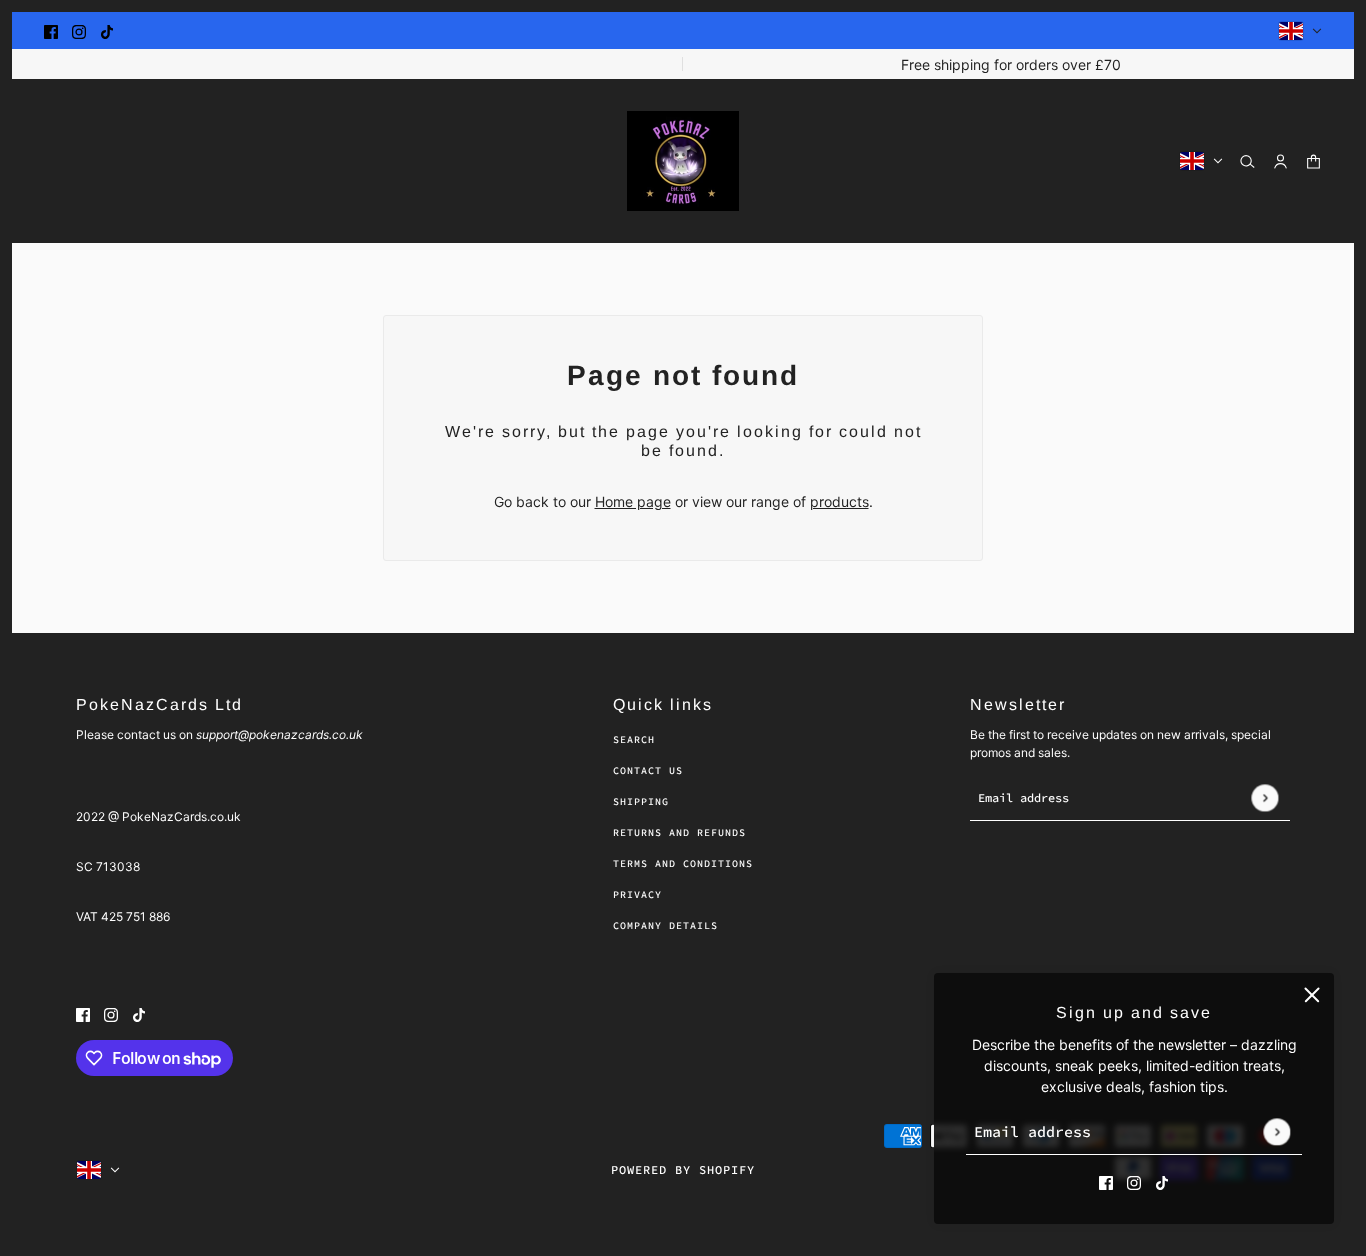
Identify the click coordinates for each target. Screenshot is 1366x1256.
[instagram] (79, 30)
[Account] (1280, 161)
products (839, 501)
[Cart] (1313, 161)
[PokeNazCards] (683, 161)
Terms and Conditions (683, 863)
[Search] (1247, 161)
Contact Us (648, 770)
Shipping (641, 801)
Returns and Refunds (679, 832)
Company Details (665, 925)
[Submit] (1276, 1131)
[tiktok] (107, 30)
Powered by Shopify (683, 1169)
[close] (1312, 995)
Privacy (637, 894)
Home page (633, 501)
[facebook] (51, 30)
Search (634, 739)
